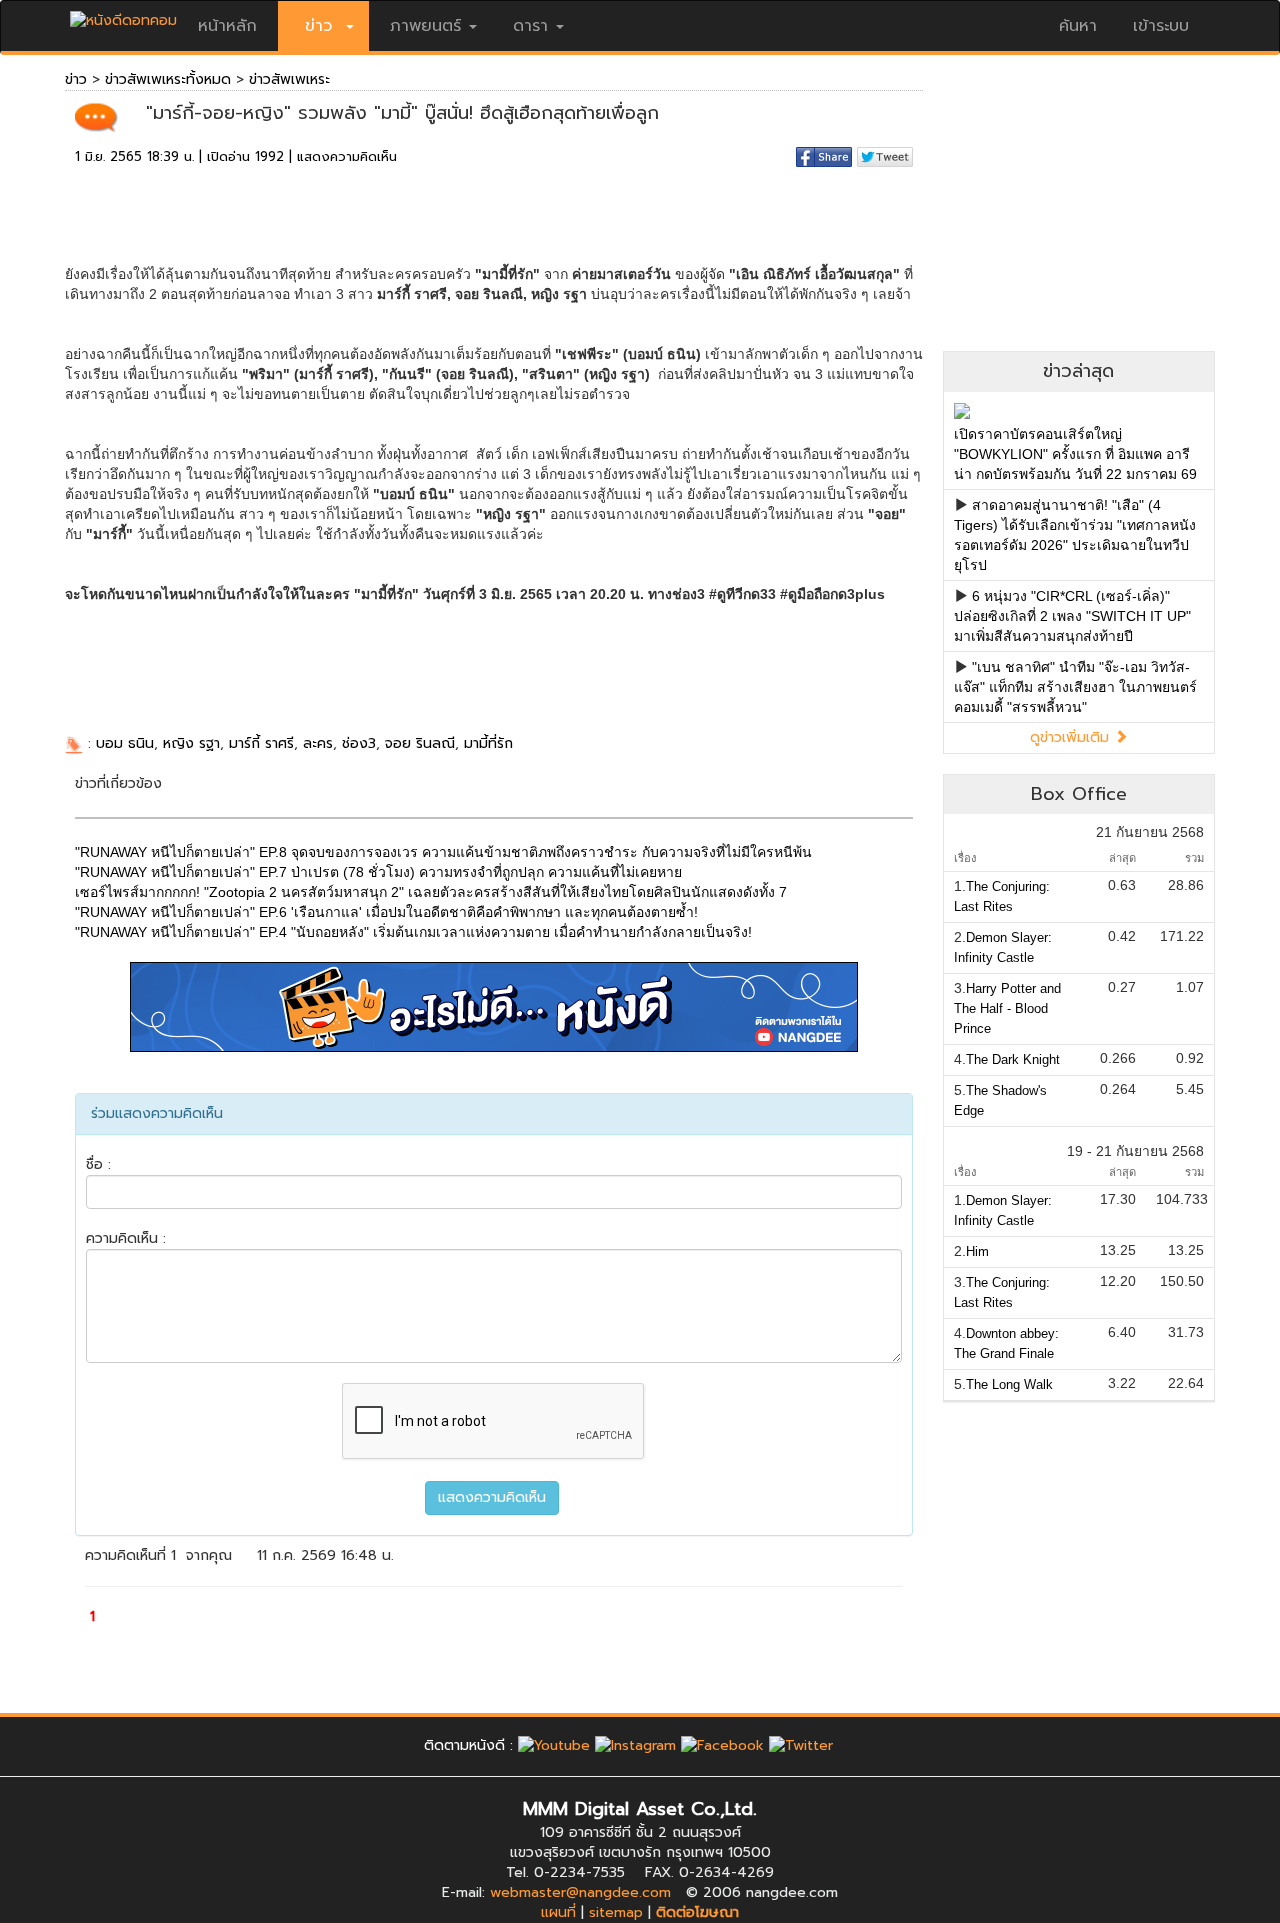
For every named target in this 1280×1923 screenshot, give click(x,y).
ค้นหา (1078, 26)
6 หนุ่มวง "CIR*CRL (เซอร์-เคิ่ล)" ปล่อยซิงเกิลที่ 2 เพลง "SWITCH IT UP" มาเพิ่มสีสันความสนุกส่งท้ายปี (1072, 616)
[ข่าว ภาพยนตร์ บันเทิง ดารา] (123, 15)
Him (977, 1251)
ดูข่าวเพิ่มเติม (1072, 737)
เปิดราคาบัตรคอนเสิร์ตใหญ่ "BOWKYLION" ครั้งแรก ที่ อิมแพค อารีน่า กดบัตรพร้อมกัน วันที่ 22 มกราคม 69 (1075, 454)
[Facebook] (722, 1745)
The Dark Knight (1013, 1059)
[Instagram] (635, 1745)
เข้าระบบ (1161, 26)
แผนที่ (558, 1912)
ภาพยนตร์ (425, 26)
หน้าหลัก (227, 26)
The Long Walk (1009, 1384)
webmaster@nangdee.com (580, 1892)
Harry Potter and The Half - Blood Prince (1007, 1008)
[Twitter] (801, 1745)
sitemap (616, 1912)
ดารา (530, 26)
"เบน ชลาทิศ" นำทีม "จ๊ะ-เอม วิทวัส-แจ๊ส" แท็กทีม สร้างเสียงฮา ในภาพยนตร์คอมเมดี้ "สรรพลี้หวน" (1075, 687)
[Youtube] (554, 1745)
